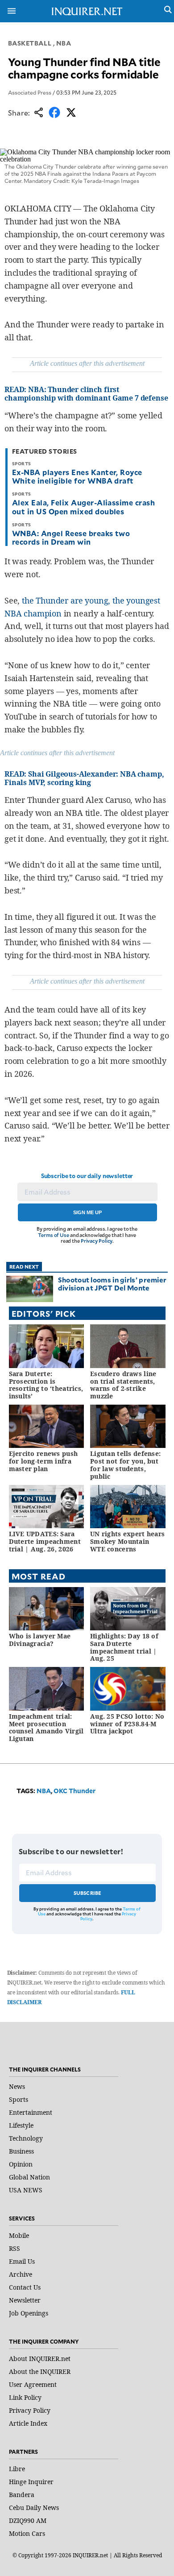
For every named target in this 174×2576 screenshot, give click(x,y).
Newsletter (25, 2300)
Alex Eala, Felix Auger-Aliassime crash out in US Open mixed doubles (83, 507)
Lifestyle (21, 2125)
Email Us (22, 2261)
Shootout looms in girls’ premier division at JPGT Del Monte (112, 1284)
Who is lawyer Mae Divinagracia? (40, 1640)
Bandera (22, 2495)
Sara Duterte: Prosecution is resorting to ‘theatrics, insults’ (46, 1385)
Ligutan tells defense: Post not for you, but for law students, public (125, 1465)
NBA (64, 43)
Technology (26, 2138)
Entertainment (31, 2112)
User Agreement (33, 2384)
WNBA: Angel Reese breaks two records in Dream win (71, 537)
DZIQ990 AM (28, 2520)
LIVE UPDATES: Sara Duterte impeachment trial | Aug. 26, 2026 (45, 1541)
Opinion (21, 2164)
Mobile (19, 2235)
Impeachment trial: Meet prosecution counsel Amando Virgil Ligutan (46, 1727)
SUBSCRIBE (88, 1893)
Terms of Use (54, 1235)
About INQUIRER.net (40, 2359)
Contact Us (25, 2287)
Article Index (28, 2423)
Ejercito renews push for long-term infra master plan (43, 1461)
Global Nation (29, 2177)
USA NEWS (26, 2190)
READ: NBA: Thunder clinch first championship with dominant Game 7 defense (86, 394)
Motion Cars (27, 2533)
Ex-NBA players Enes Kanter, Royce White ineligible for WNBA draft (77, 476)
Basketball (30, 43)
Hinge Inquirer (31, 2482)
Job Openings (29, 2313)
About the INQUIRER (40, 2371)
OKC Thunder (75, 1791)
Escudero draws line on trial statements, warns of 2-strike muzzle (123, 1385)
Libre (17, 2469)
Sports (19, 2099)
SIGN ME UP (87, 1212)
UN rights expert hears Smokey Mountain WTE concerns (127, 1541)
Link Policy (25, 2397)
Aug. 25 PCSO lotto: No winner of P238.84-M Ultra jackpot (127, 1724)
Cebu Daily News (34, 2508)
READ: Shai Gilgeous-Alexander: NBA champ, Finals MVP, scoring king (84, 778)
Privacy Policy (97, 1241)
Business (21, 2151)
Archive (21, 2274)
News (17, 2086)
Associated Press (30, 92)
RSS (14, 2248)
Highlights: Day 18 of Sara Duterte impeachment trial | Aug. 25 (124, 1647)
